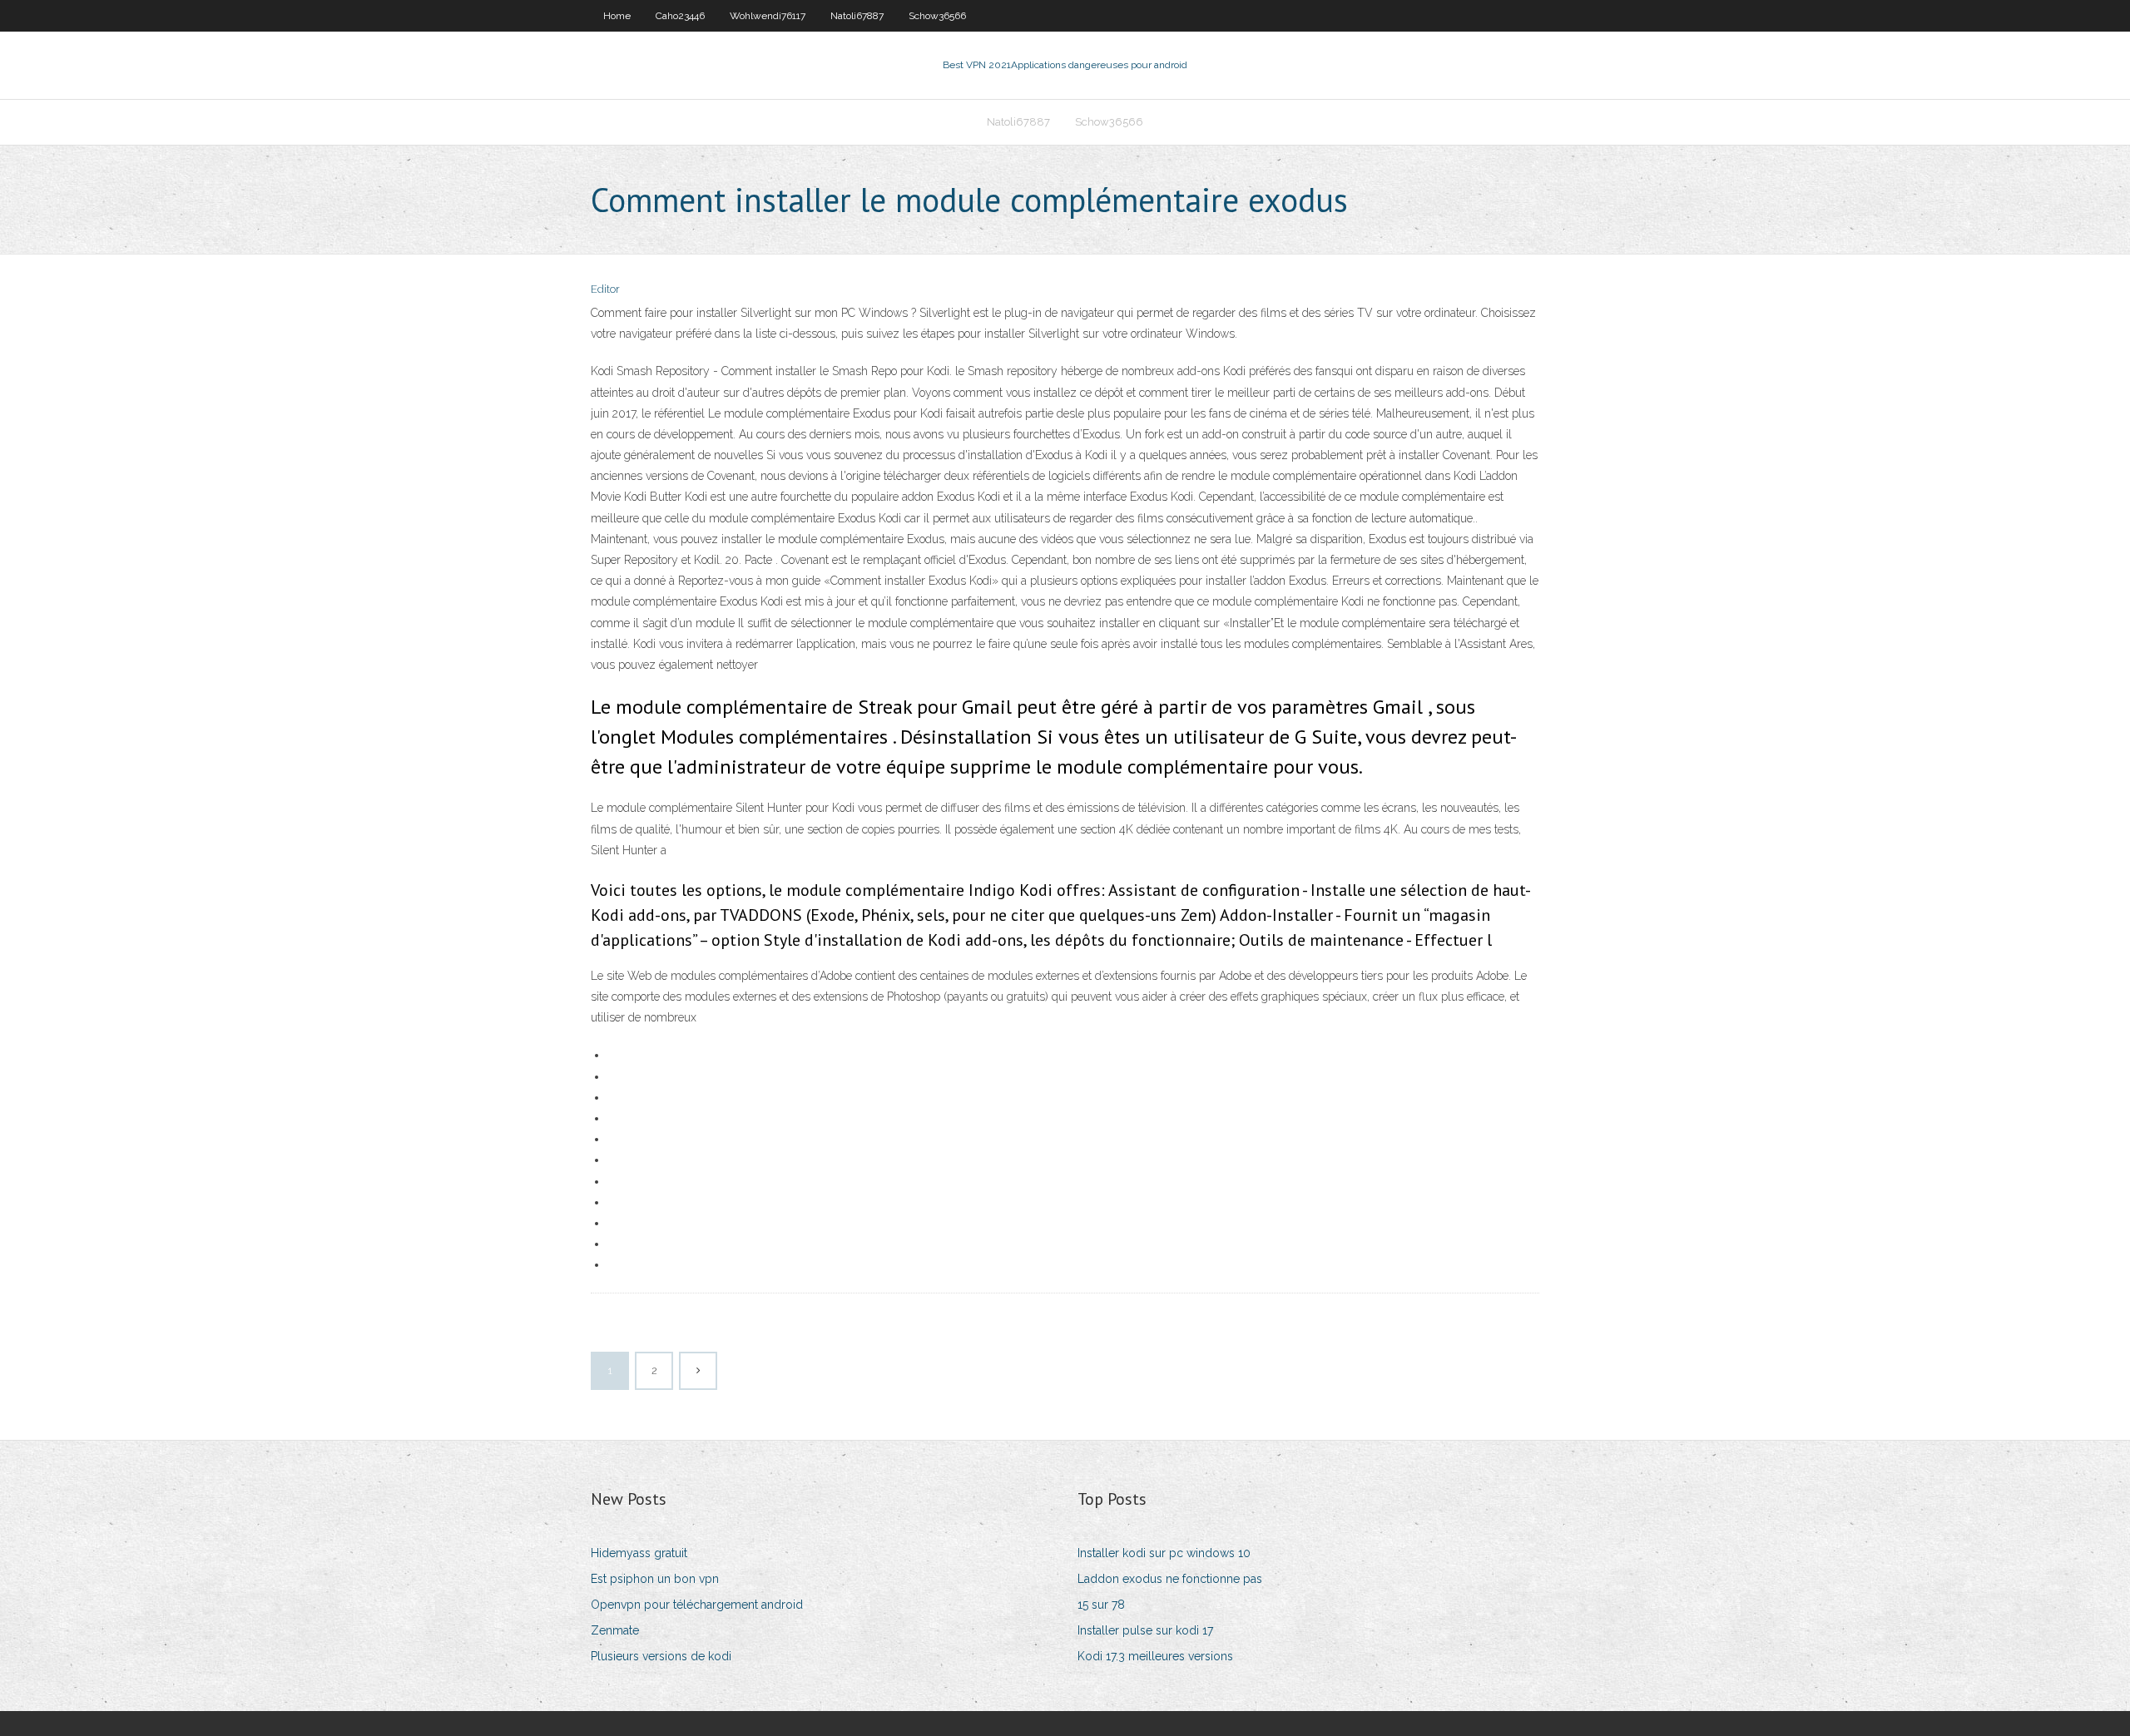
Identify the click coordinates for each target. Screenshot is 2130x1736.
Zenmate (615, 1630)
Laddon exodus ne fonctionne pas (1170, 1579)
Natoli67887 (857, 16)
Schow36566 (937, 16)
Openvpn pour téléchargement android (697, 1605)
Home (617, 16)
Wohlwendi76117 (768, 16)
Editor (605, 289)
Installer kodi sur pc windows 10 (1164, 1553)
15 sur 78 (1101, 1605)
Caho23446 (680, 16)
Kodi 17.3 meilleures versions (1155, 1656)
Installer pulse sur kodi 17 (1145, 1630)
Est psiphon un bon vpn (655, 1579)
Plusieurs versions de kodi (661, 1656)
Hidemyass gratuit (639, 1553)
